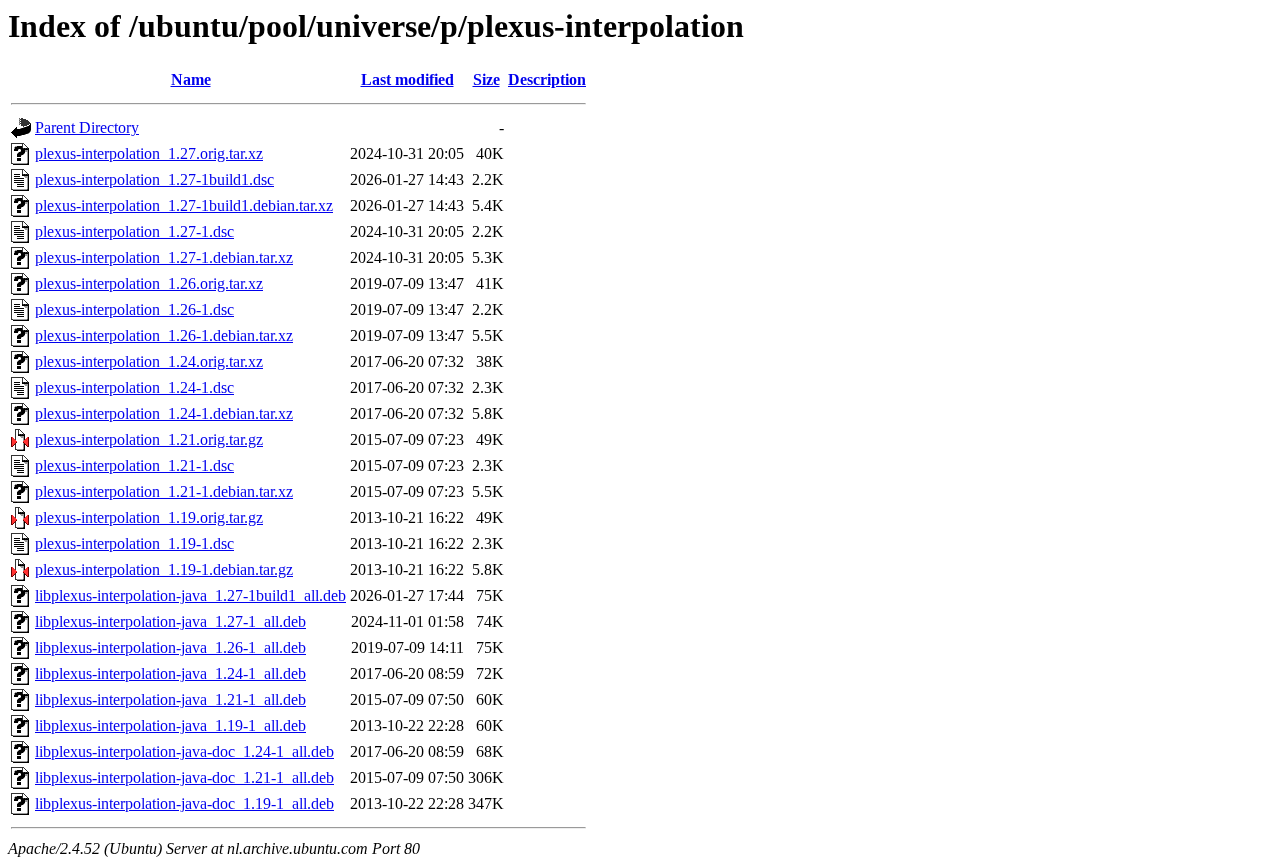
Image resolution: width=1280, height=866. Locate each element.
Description (547, 79)
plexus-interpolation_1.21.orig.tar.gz (149, 439)
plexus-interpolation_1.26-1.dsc (134, 309)
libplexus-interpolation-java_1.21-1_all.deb (170, 699)
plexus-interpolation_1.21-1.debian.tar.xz (164, 491)
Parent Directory (87, 127)
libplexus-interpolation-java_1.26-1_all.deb (170, 647)
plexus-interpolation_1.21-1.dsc (134, 465)
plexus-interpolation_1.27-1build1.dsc (154, 179)
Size (486, 79)
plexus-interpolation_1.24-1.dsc (134, 387)
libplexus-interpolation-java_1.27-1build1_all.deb (190, 595)
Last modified (407, 79)
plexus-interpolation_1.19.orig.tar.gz (149, 517)
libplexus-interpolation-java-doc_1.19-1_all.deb (184, 803)
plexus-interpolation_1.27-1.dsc (134, 231)
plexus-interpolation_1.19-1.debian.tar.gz (164, 569)
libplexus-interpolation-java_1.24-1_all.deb (170, 673)
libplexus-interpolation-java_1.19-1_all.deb (170, 725)
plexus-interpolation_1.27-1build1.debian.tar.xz (184, 205)
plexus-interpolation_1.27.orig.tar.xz (149, 153)
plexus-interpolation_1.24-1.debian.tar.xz (164, 413)
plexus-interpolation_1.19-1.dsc (134, 543)
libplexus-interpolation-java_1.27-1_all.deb (170, 621)
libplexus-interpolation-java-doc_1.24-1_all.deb (184, 751)
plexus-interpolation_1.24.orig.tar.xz (149, 361)
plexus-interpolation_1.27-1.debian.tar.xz (164, 257)
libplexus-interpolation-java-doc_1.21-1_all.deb (184, 777)
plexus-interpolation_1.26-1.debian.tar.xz (164, 335)
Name (191, 79)
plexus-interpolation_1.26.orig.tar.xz (149, 283)
